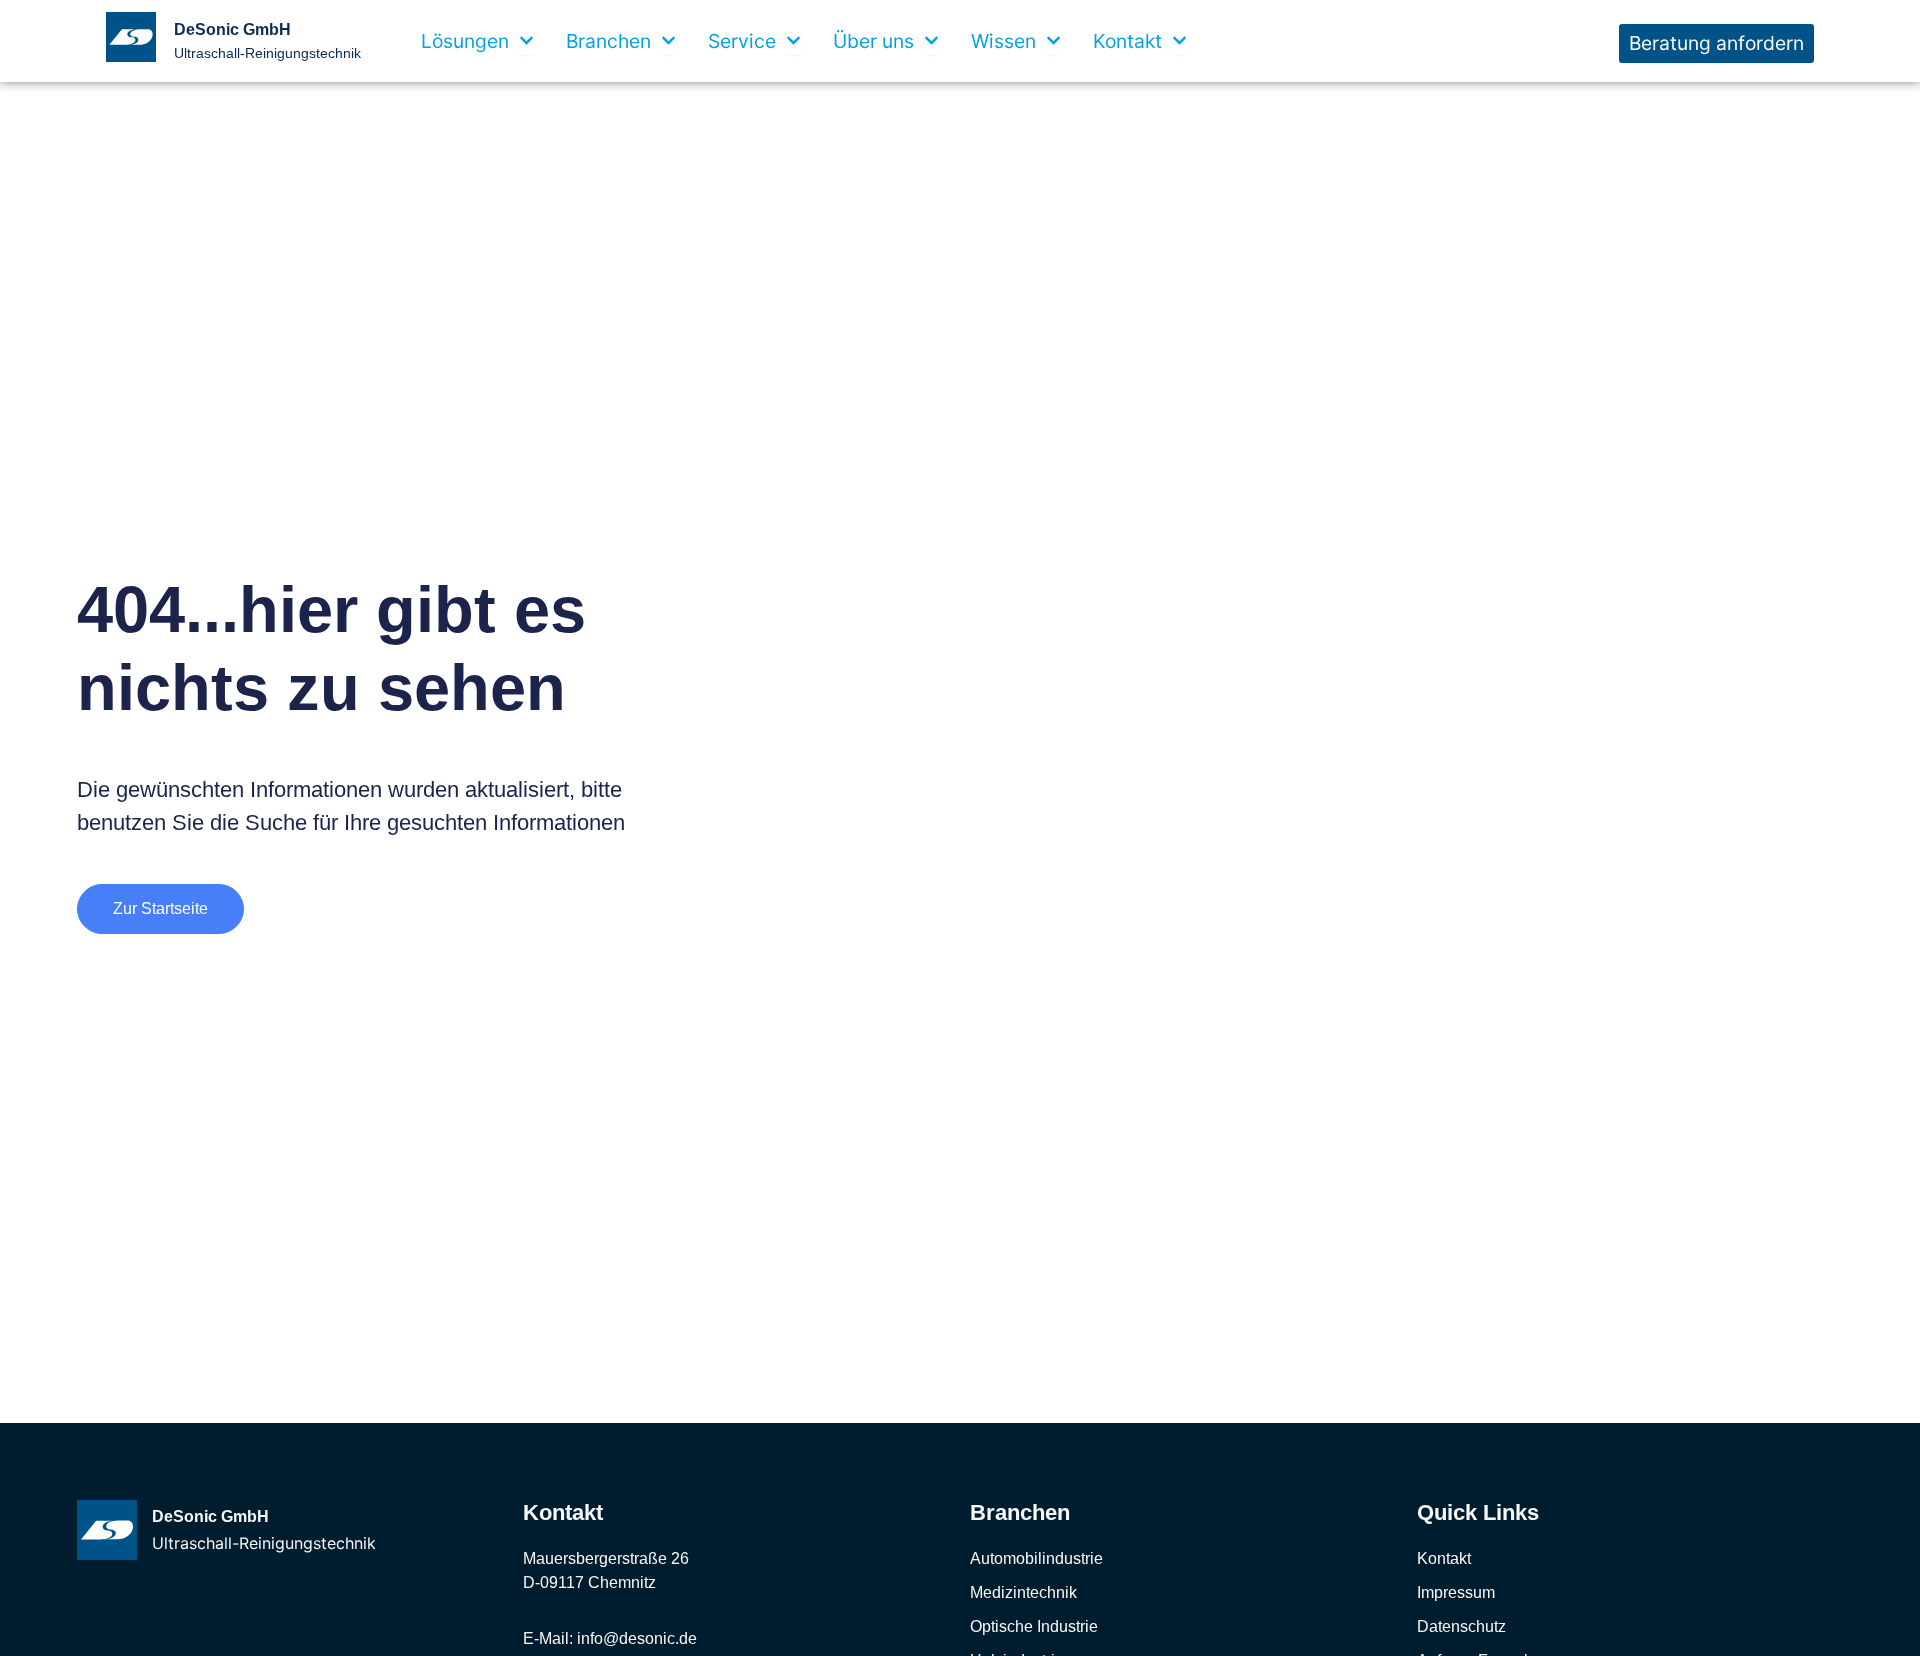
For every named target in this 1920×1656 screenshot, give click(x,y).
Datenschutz (1461, 1626)
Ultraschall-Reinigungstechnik (267, 53)
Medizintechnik (1023, 1592)
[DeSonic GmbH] (107, 1530)
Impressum (1456, 1592)
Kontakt (1444, 1558)
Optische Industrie (1034, 1626)
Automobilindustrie (1036, 1558)
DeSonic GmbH (232, 29)
